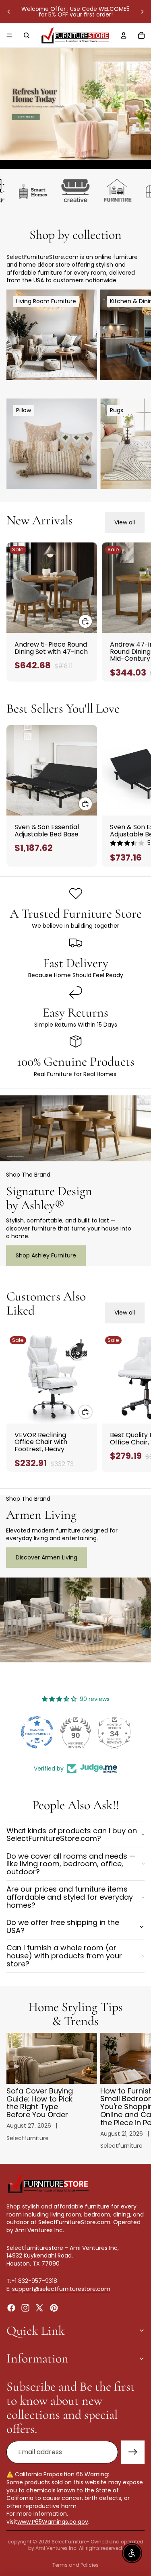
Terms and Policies (75, 2565)
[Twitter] (39, 2307)
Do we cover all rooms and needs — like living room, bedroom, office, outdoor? (71, 1864)
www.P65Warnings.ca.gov (53, 2522)
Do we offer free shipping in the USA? (63, 1926)
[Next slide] (142, 12)
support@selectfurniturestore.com (61, 2289)
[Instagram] (25, 2307)
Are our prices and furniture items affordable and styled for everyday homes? (70, 1897)
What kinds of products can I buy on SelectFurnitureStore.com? (72, 1835)
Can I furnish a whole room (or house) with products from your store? (64, 1956)
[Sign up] (133, 2452)
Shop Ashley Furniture (46, 1255)
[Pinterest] (54, 2307)
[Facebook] (11, 2307)
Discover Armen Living (47, 1557)
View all (125, 522)
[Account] (124, 35)
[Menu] (9, 35)
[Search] (27, 35)
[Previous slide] (9, 12)
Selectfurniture (69, 2542)
